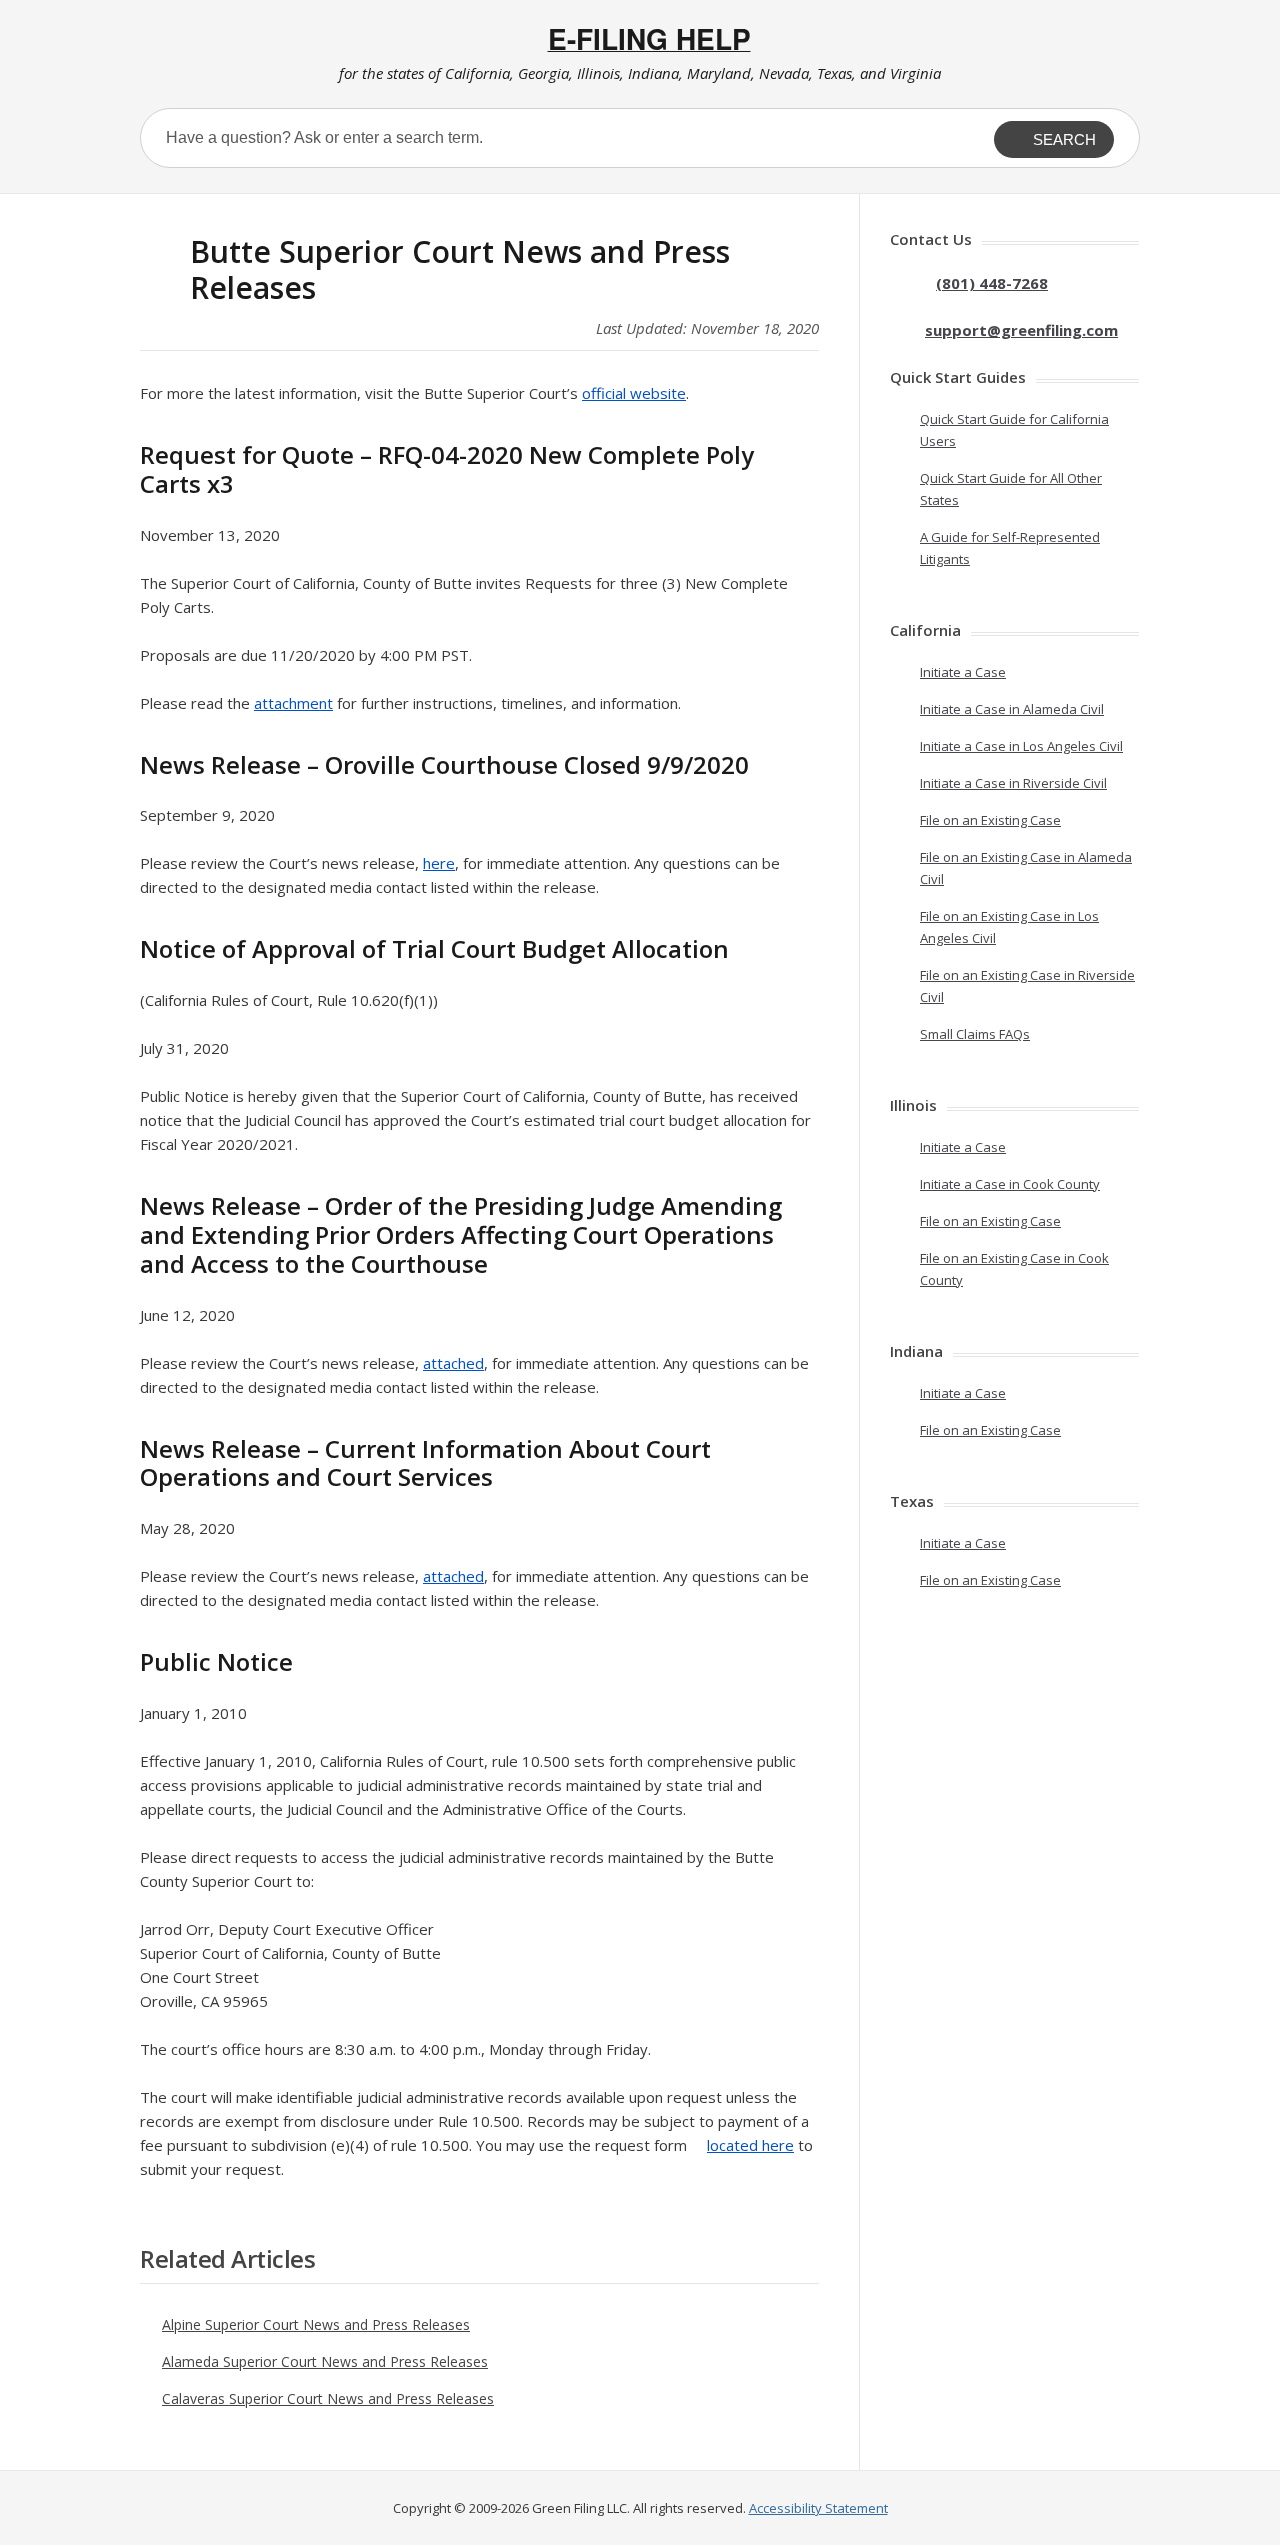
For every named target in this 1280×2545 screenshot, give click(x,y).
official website (634, 393)
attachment (293, 703)
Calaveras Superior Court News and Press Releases (328, 2398)
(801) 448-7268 (992, 283)
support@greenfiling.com (1021, 330)
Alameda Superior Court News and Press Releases (325, 2361)
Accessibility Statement (818, 2508)
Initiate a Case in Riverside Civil (1013, 783)
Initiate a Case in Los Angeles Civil (1021, 746)
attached (453, 1363)
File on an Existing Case (990, 820)
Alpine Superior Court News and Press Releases (316, 2324)
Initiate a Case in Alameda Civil (1012, 709)
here (439, 863)
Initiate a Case (963, 672)
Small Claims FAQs (975, 1034)
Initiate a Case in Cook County (1010, 1184)
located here (750, 2145)
